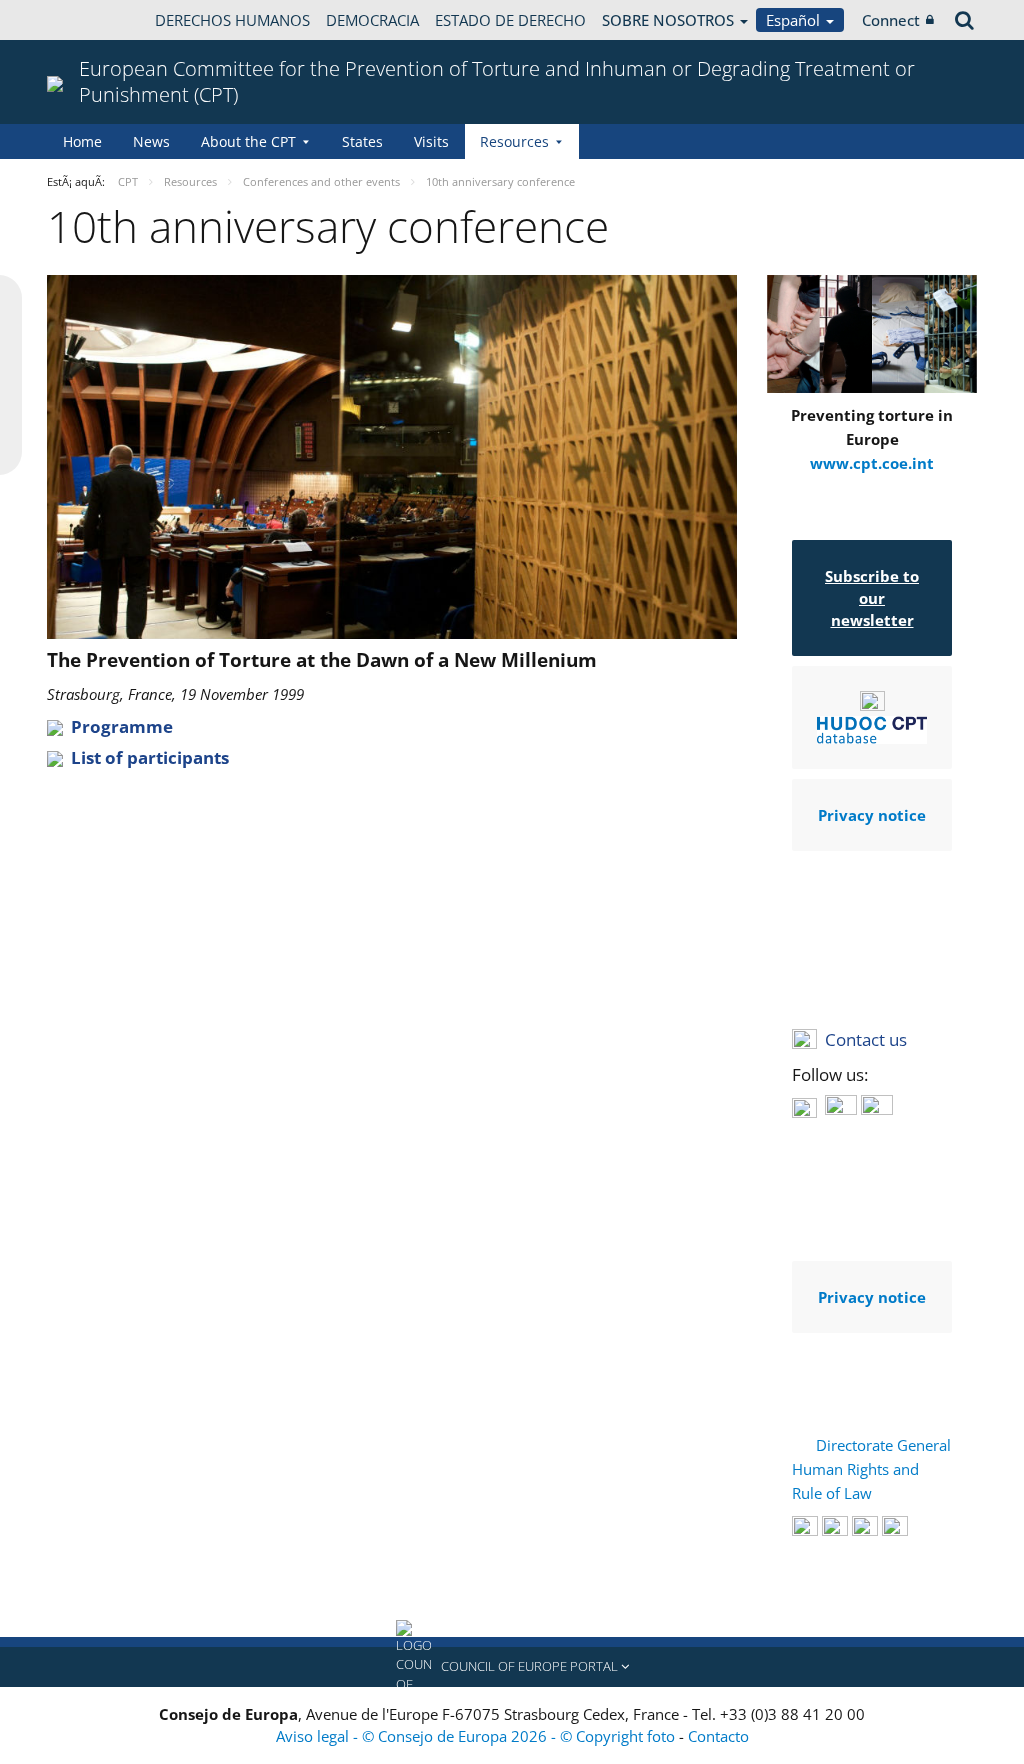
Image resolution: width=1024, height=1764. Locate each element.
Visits (431, 141)
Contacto (718, 1736)
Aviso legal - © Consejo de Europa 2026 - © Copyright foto (477, 1736)
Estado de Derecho (510, 20)
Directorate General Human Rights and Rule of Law (871, 1469)
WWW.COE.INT (97, 20)
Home (82, 141)
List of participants (150, 757)
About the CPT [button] (248, 141)
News (151, 141)
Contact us (866, 1039)
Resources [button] (514, 141)
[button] (512, 1667)
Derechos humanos (232, 20)
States (362, 141)
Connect (891, 20)
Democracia (372, 20)
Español (795, 20)
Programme (122, 726)
